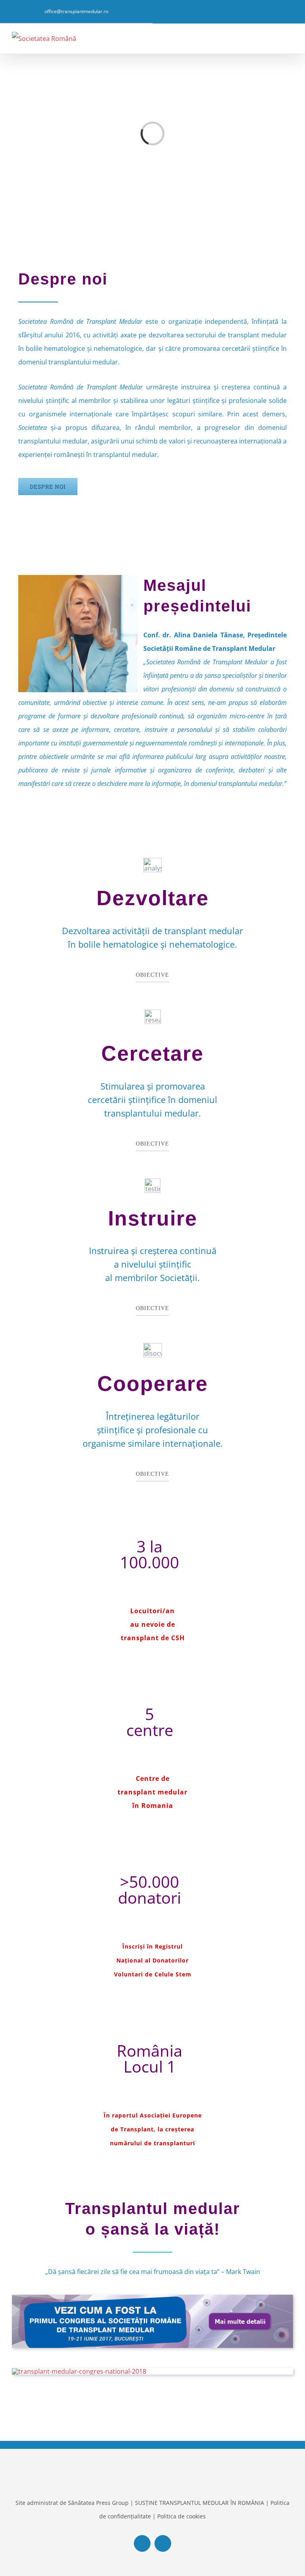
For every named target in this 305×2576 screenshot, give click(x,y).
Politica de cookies (181, 2516)
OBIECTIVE (152, 975)
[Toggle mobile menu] (290, 38)
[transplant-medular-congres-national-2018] (79, 2371)
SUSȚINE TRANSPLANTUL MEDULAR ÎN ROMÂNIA (200, 2503)
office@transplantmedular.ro (76, 11)
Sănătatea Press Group (98, 2503)
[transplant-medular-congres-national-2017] (152, 2298)
